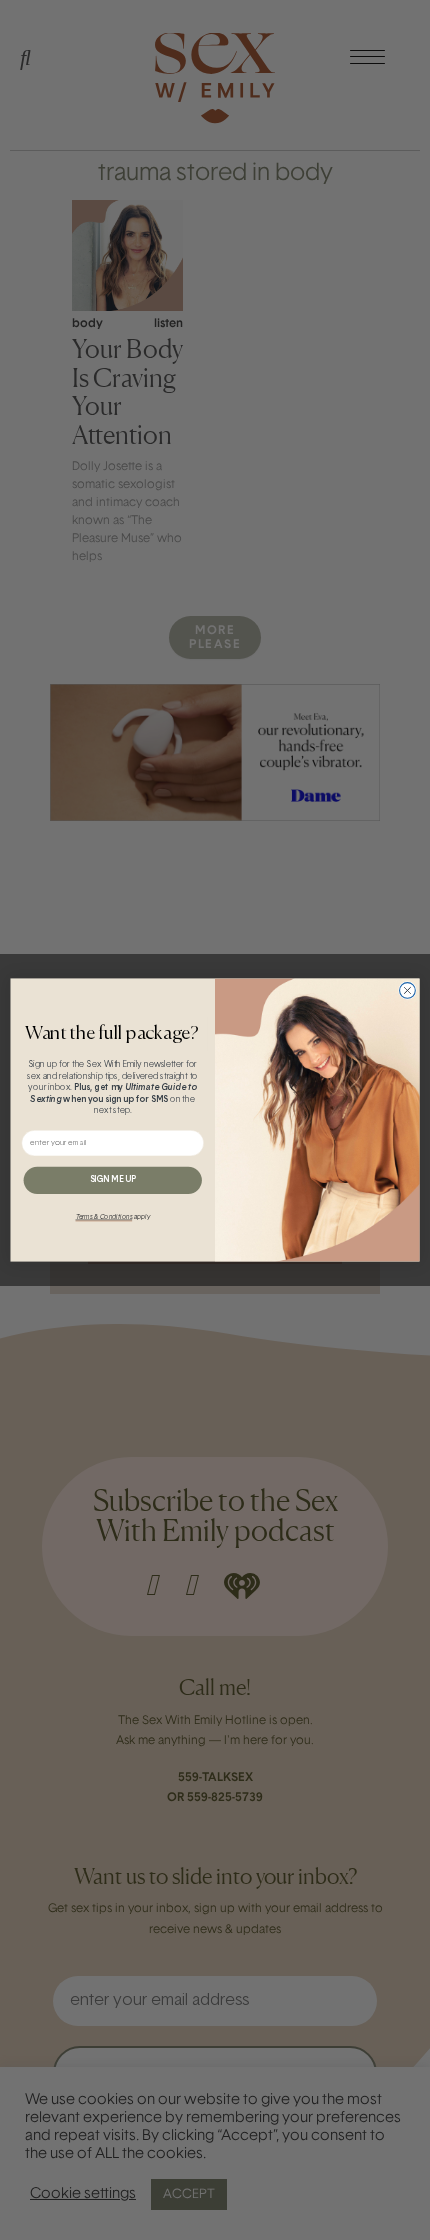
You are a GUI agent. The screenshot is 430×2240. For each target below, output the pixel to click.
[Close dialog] (408, 991)
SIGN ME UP (113, 1180)
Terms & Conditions (104, 1217)
